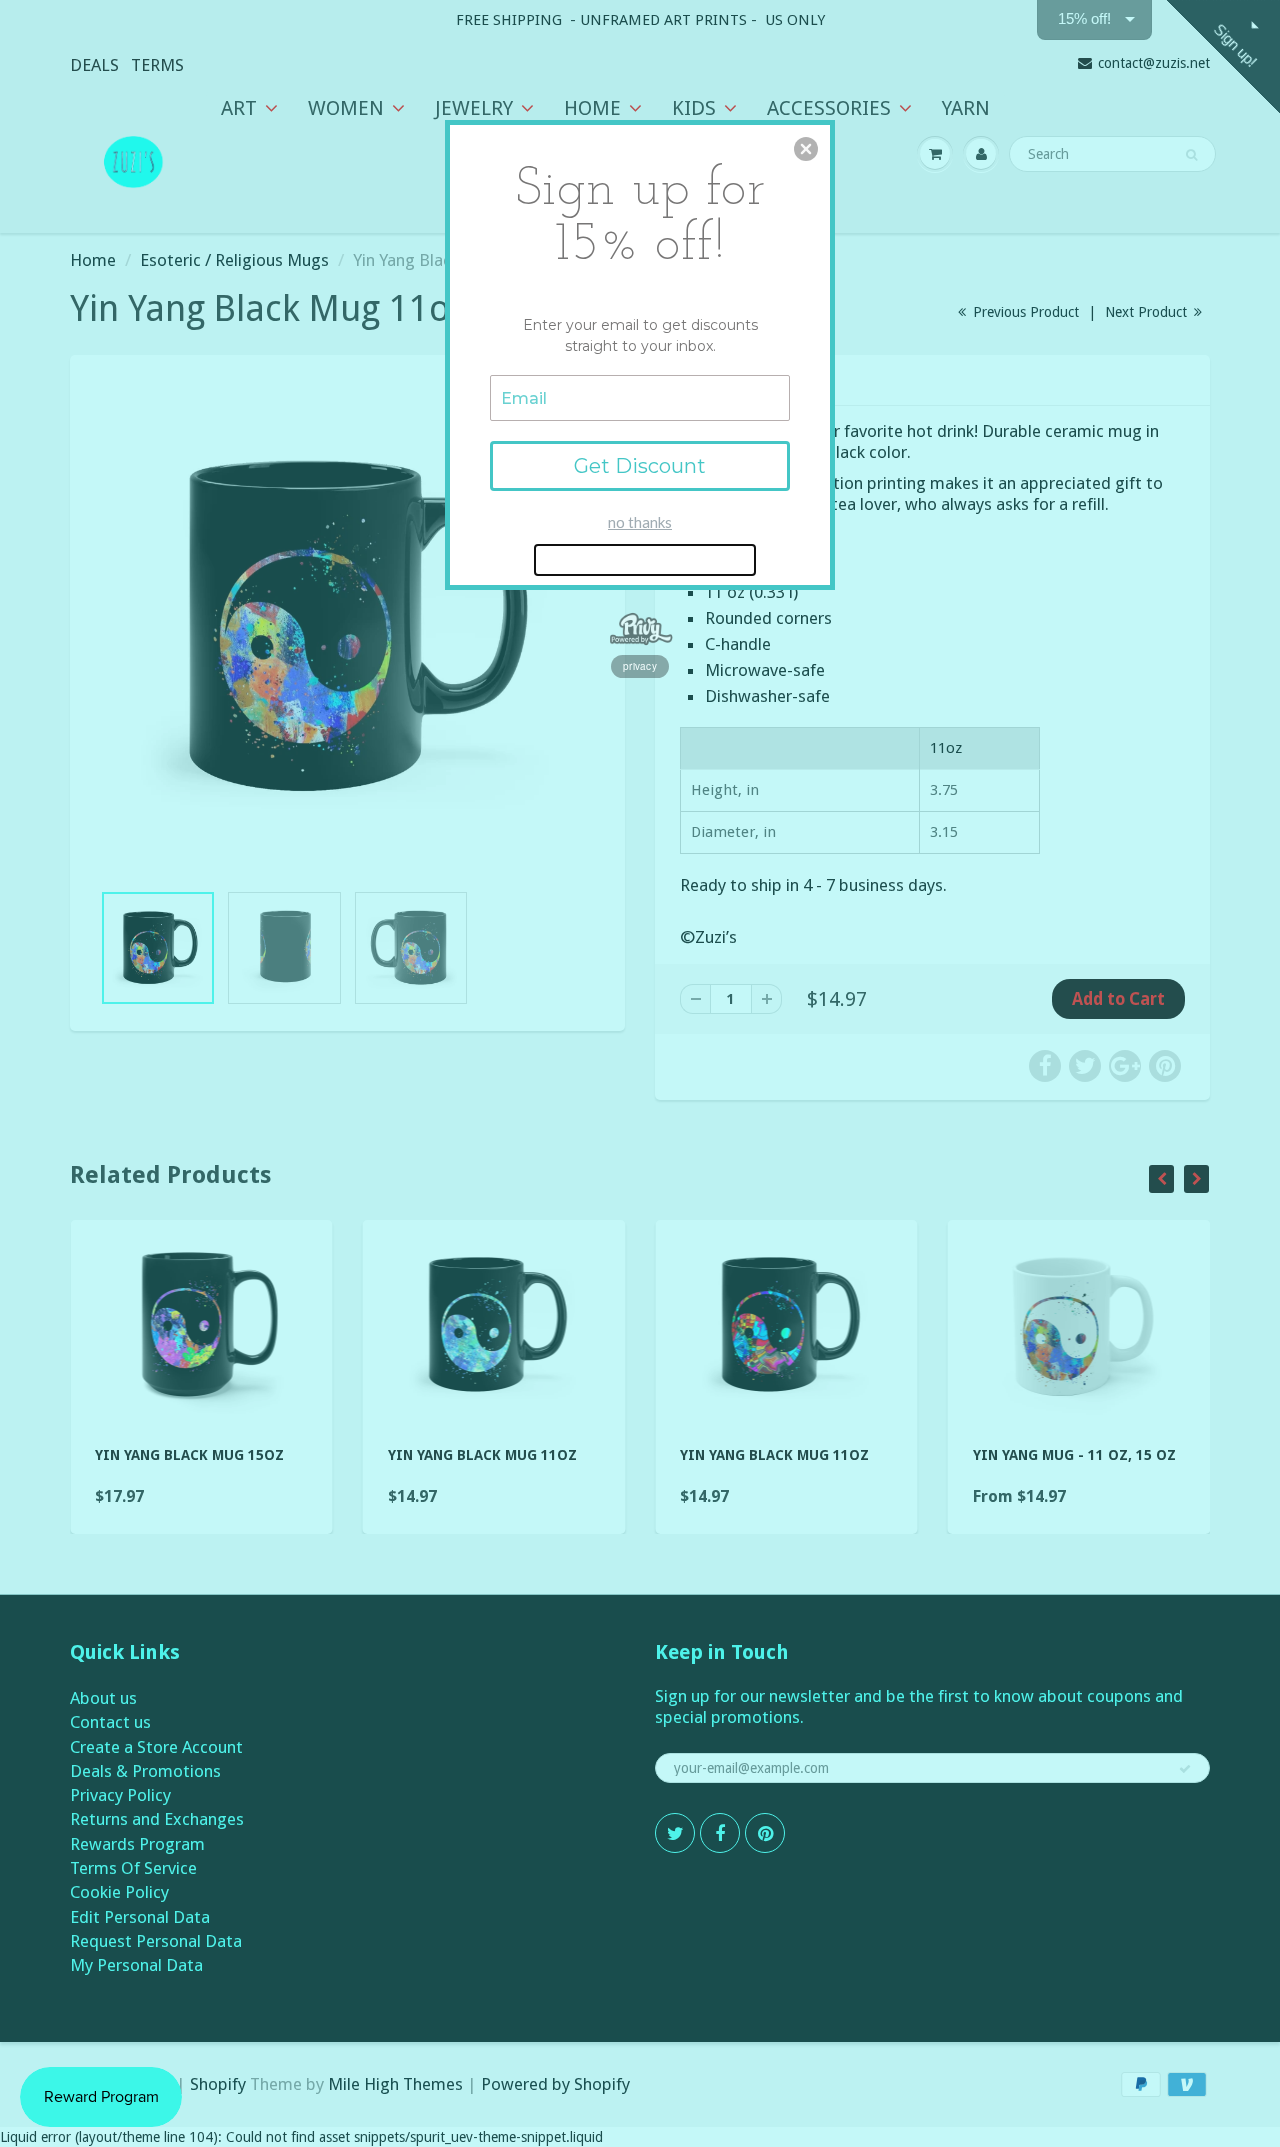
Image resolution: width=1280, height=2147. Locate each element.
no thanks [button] (640, 522)
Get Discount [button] (640, 466)
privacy (640, 666)
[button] (806, 149)
